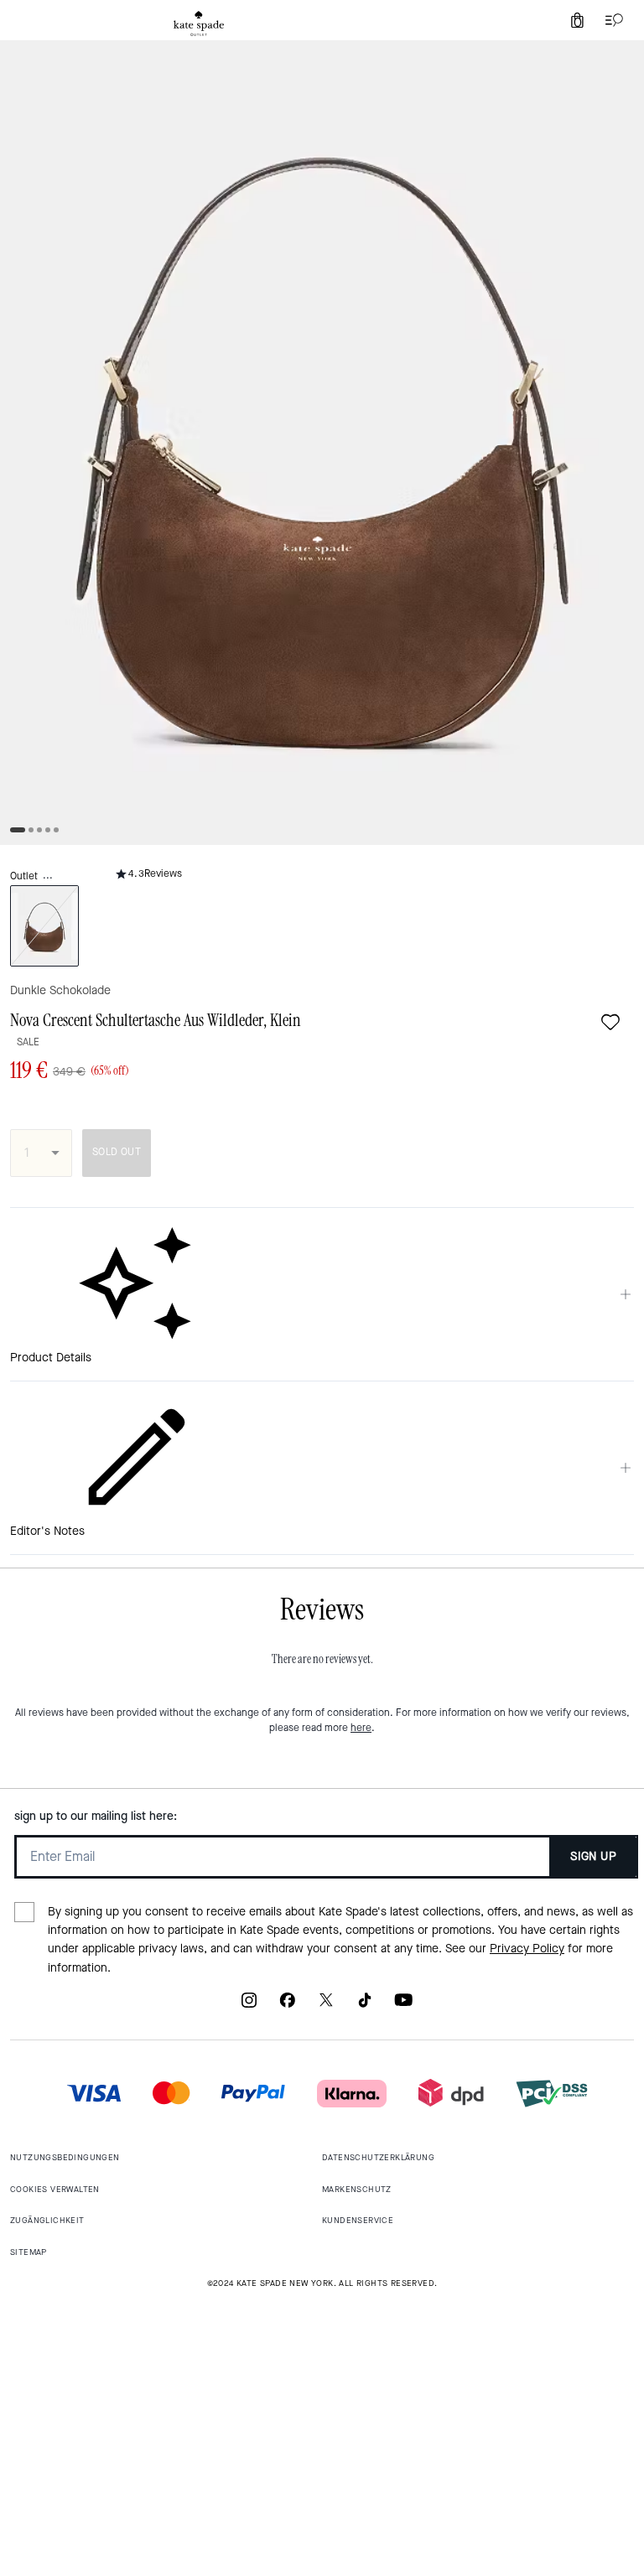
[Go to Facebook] (288, 2006)
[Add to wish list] (610, 1022)
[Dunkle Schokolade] (44, 926)
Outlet (24, 876)
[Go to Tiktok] (365, 2006)
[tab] (199, 23)
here (361, 1728)
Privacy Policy (527, 1949)
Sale (28, 1042)
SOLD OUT (117, 1152)
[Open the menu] (610, 20)
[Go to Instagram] (249, 2006)
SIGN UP (593, 1856)
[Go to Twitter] (326, 2006)
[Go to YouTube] (403, 2006)
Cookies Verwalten (55, 2189)
